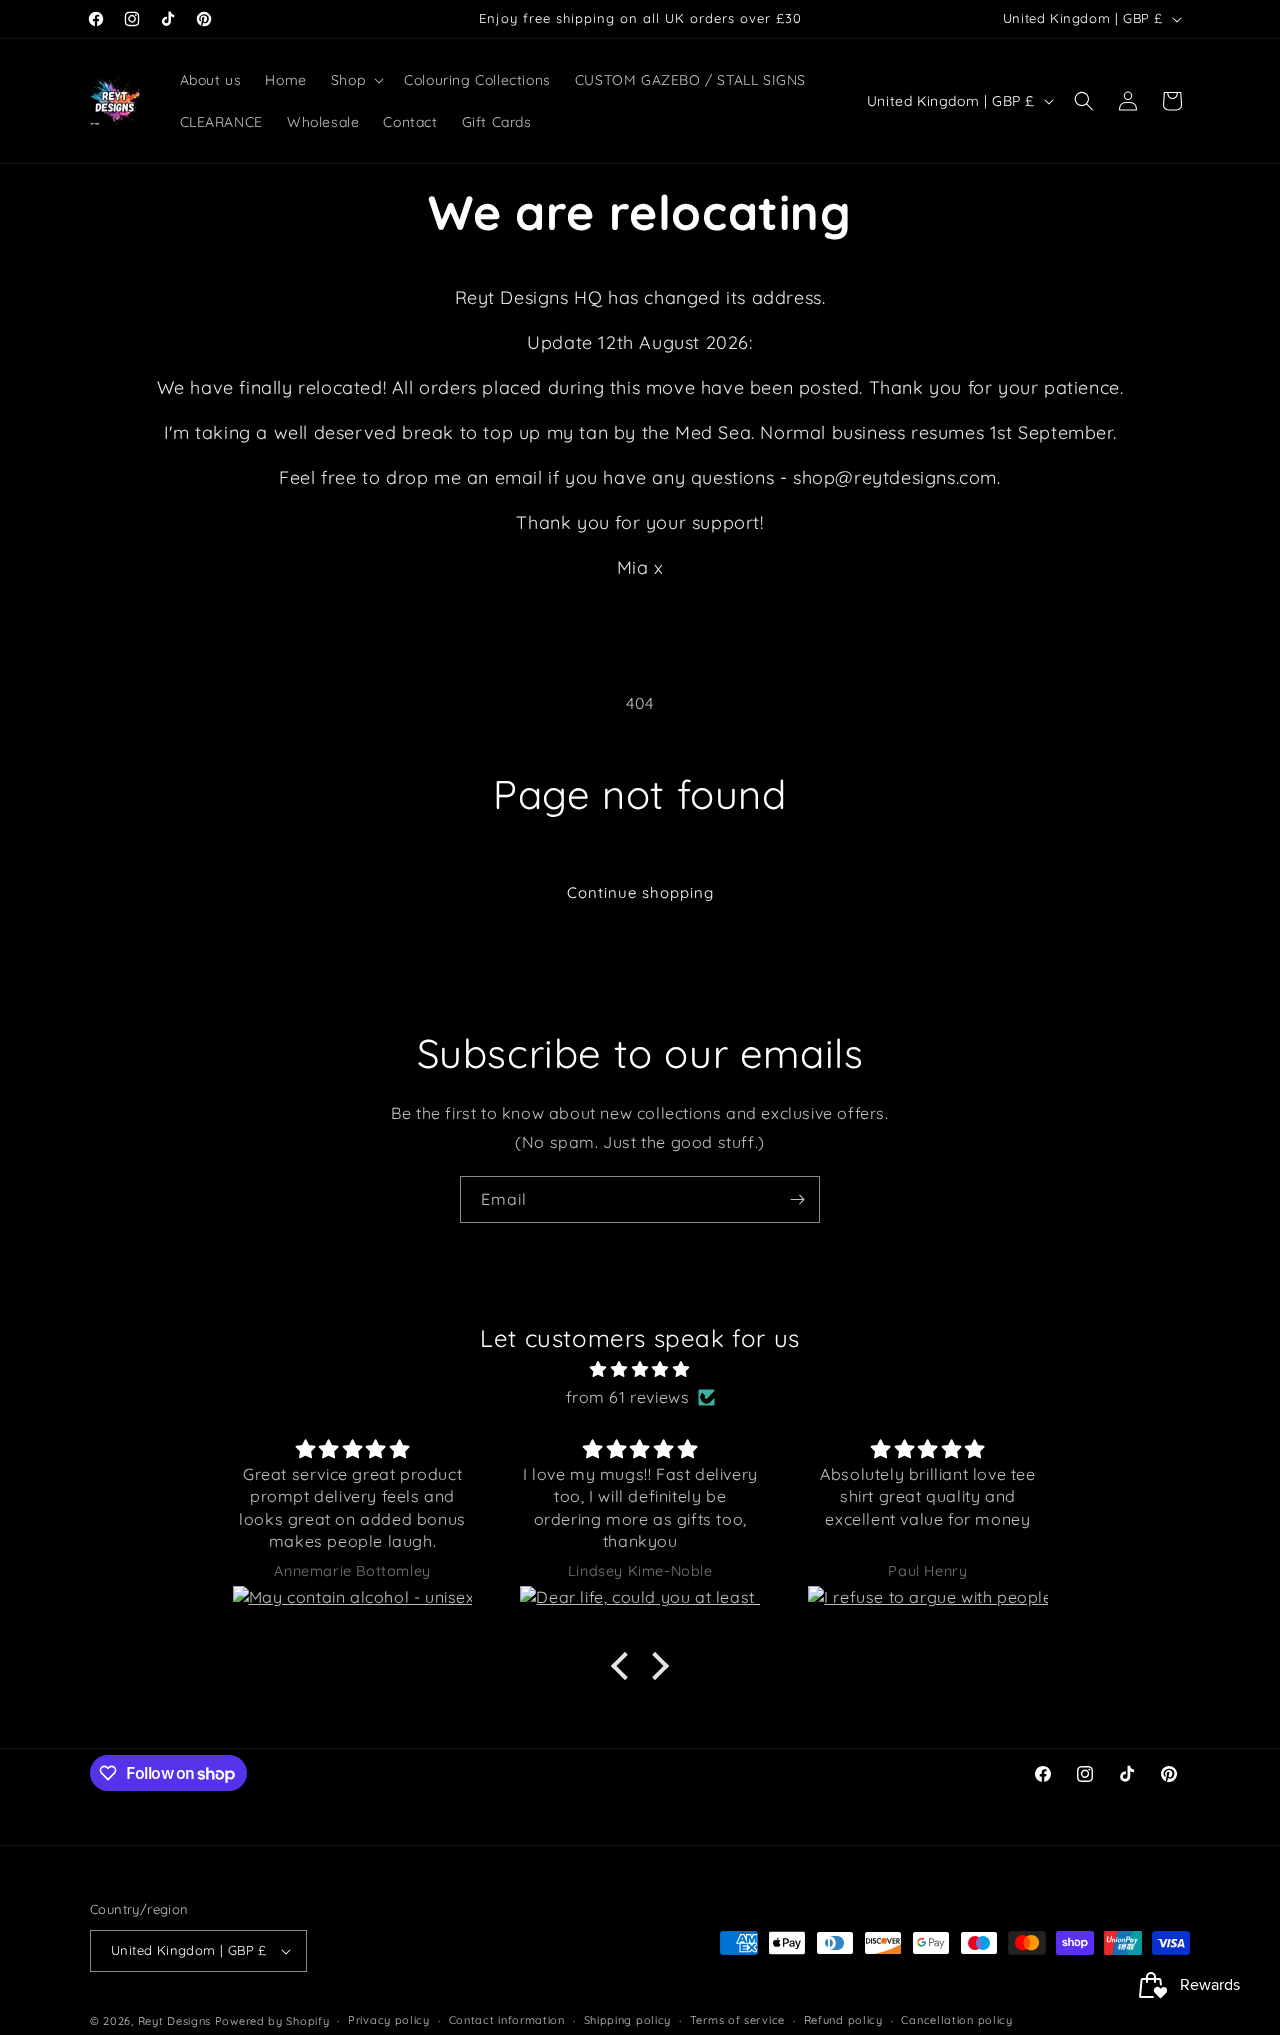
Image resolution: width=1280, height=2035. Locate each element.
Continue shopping (640, 892)
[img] (640, 1369)
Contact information (507, 2020)
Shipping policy (628, 2020)
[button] (355, 80)
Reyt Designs (174, 2021)
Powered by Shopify (272, 2021)
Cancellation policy (956, 2020)
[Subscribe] (797, 1199)
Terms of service (737, 2020)
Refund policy (843, 2020)
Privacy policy (389, 2020)
